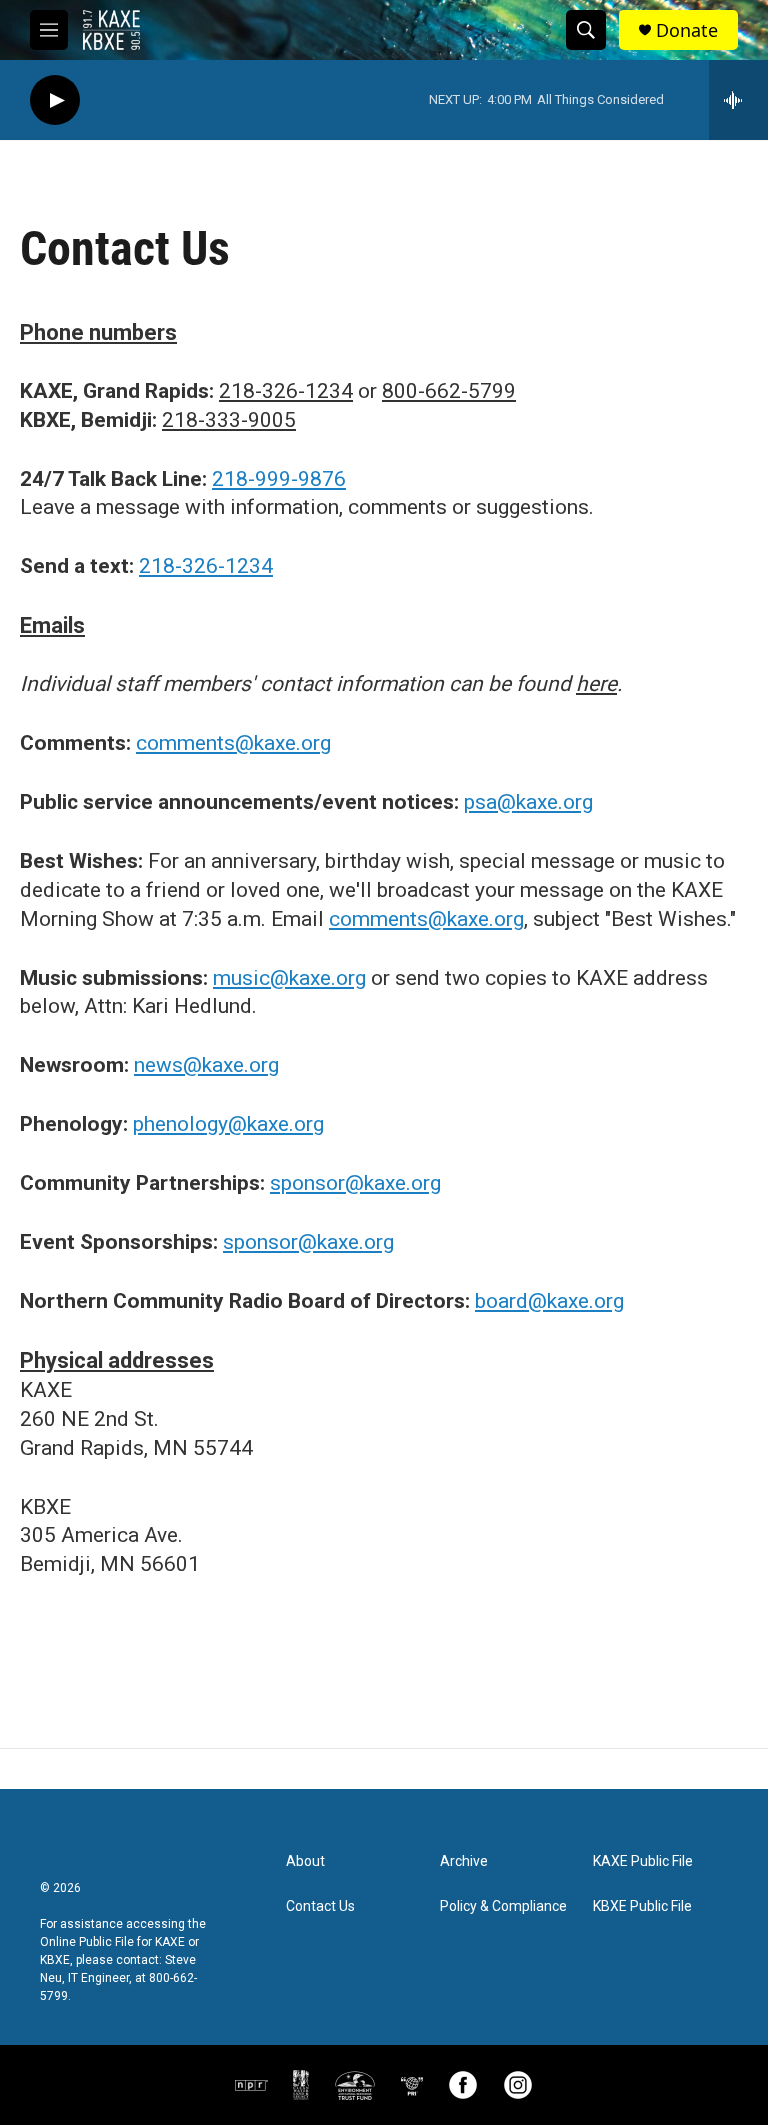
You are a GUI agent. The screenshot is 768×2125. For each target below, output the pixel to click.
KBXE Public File (642, 1906)
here (596, 684)
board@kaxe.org (549, 1301)
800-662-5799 (449, 391)
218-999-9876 (279, 479)
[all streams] (738, 100)
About (305, 1861)
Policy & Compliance (503, 1906)
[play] (55, 100)
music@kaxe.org (289, 978)
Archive (464, 1861)
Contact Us (320, 1906)
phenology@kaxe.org (228, 1124)
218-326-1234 (286, 391)
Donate (687, 30)
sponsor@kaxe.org (355, 1183)
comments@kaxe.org (233, 743)
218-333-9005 (229, 420)
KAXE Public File (643, 1861)
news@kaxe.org (206, 1065)
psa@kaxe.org (528, 802)
